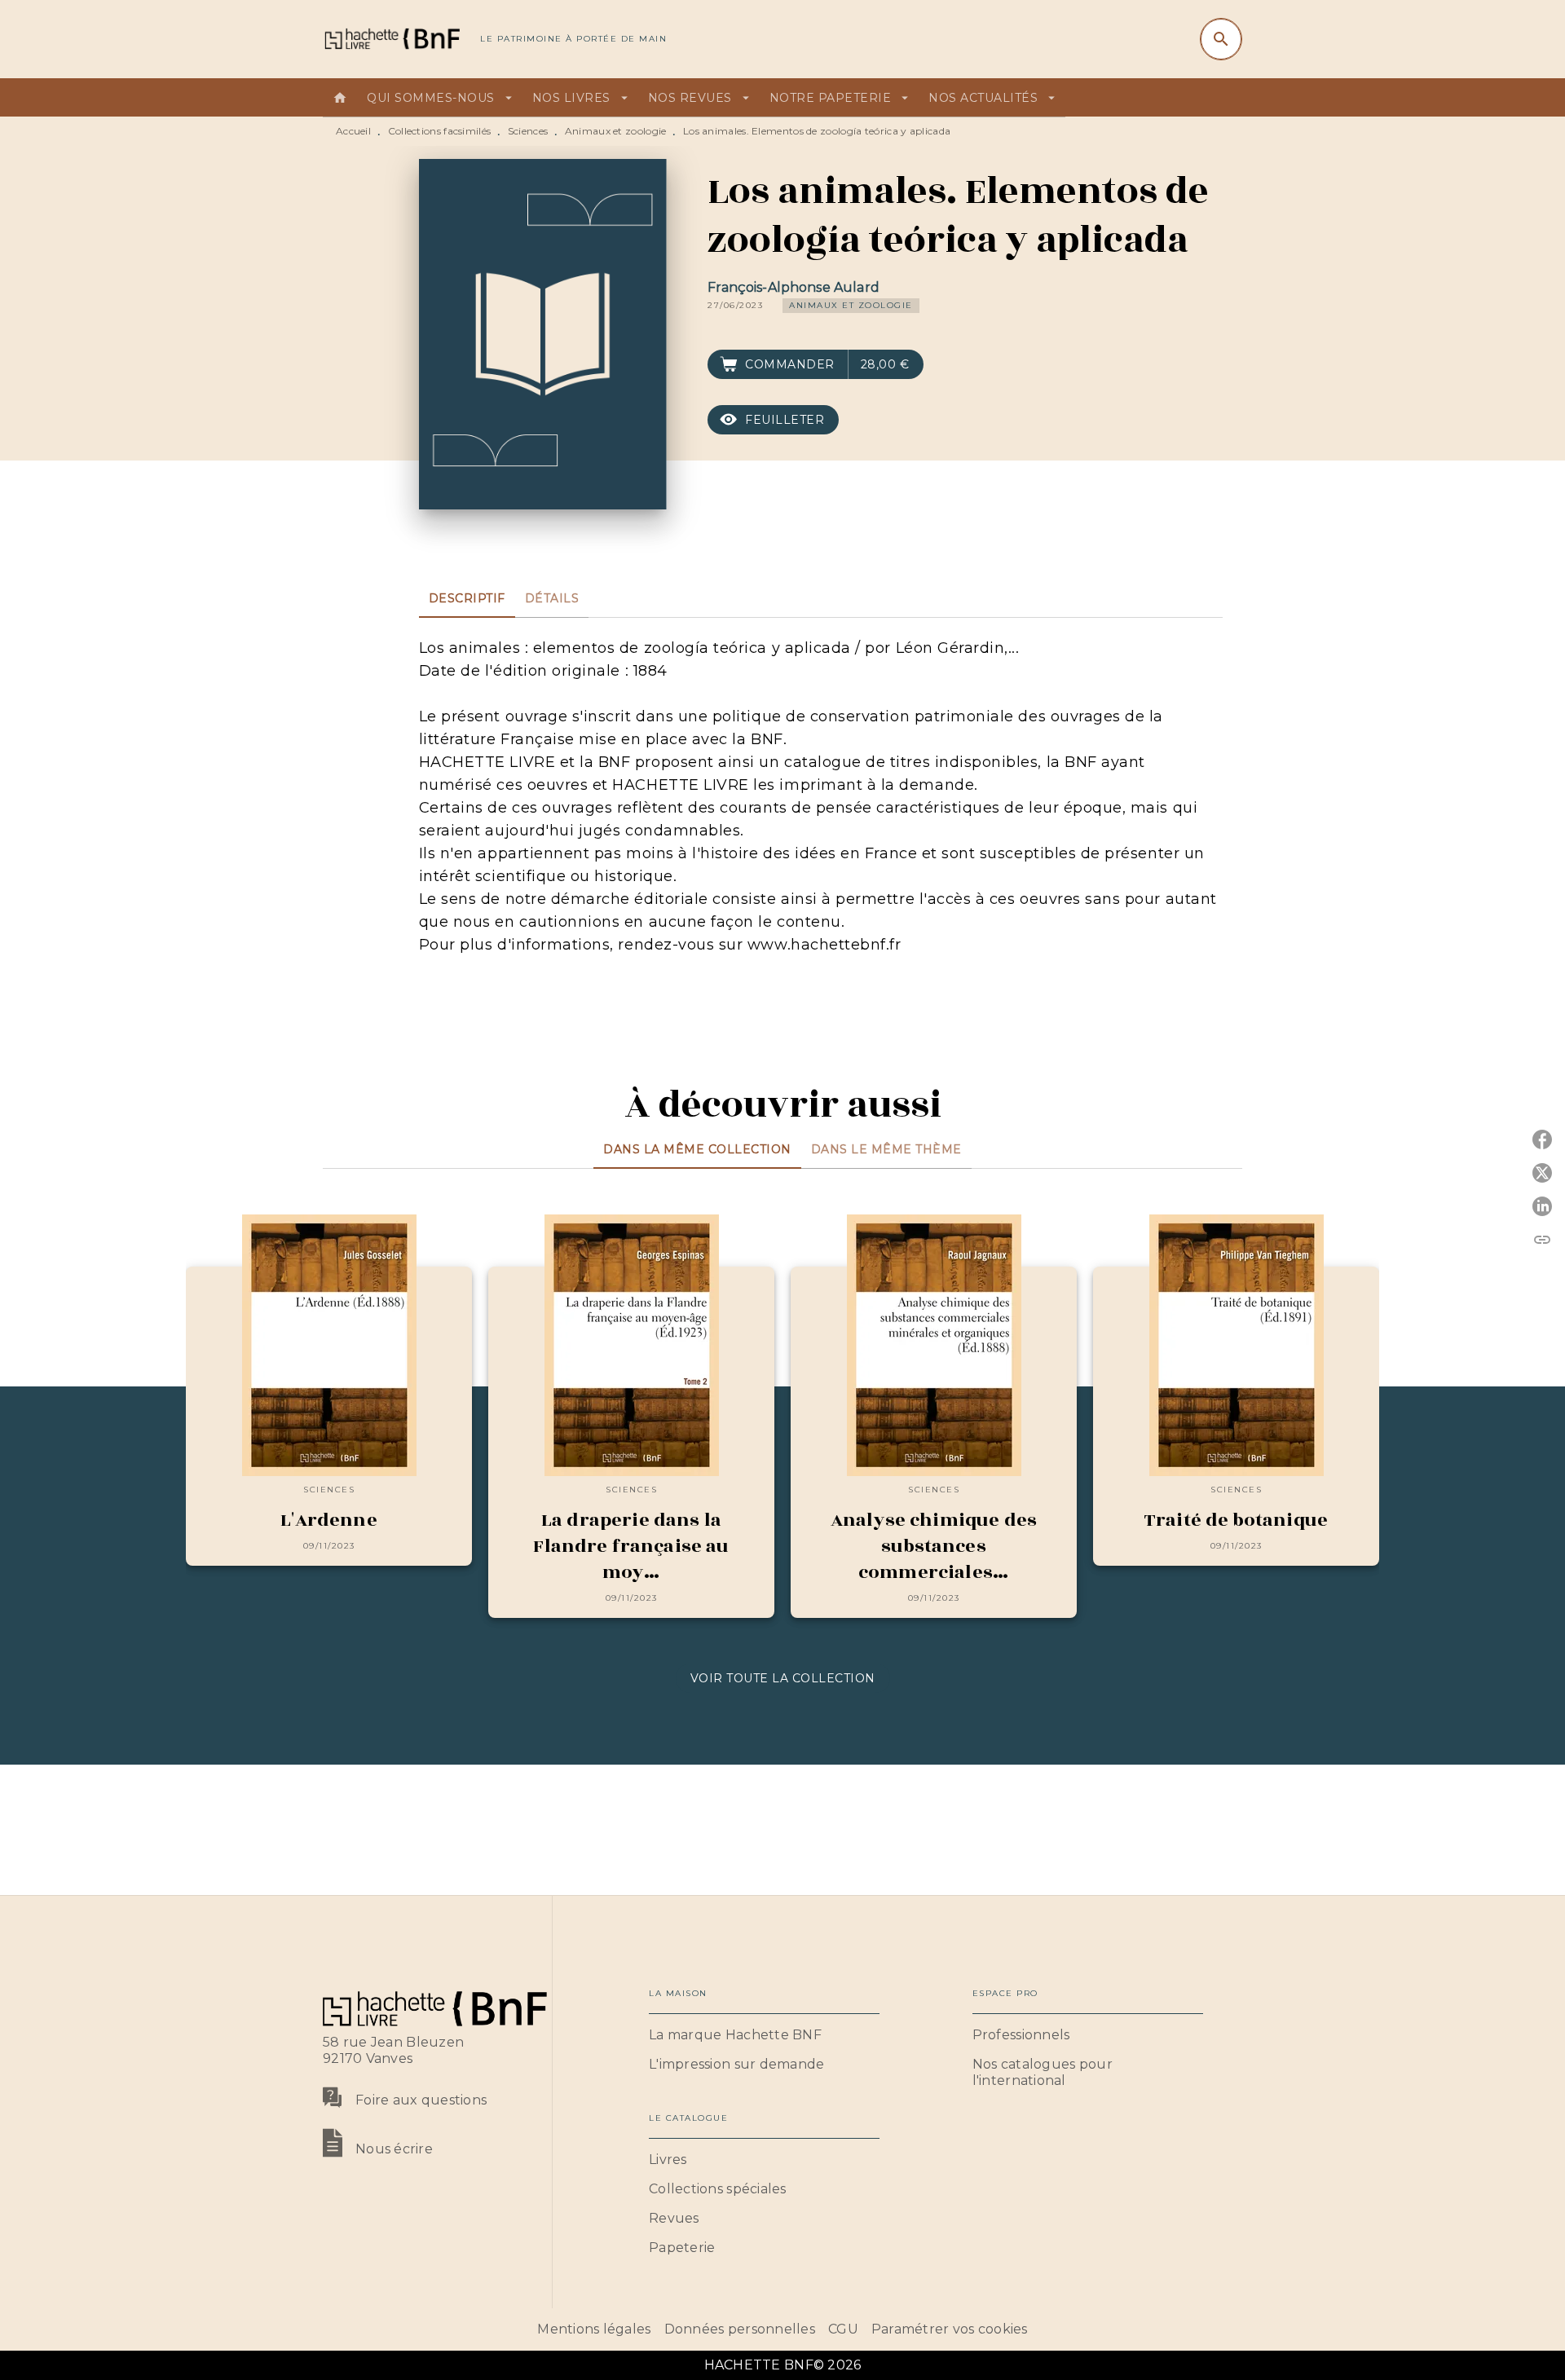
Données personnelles (740, 2329)
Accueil (353, 131)
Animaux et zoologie (616, 131)
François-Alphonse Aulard (794, 287)
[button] (851, 306)
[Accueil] (391, 39)
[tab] (340, 98)
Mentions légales (594, 2329)
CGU (843, 2329)
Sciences (528, 131)
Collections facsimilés (440, 131)
